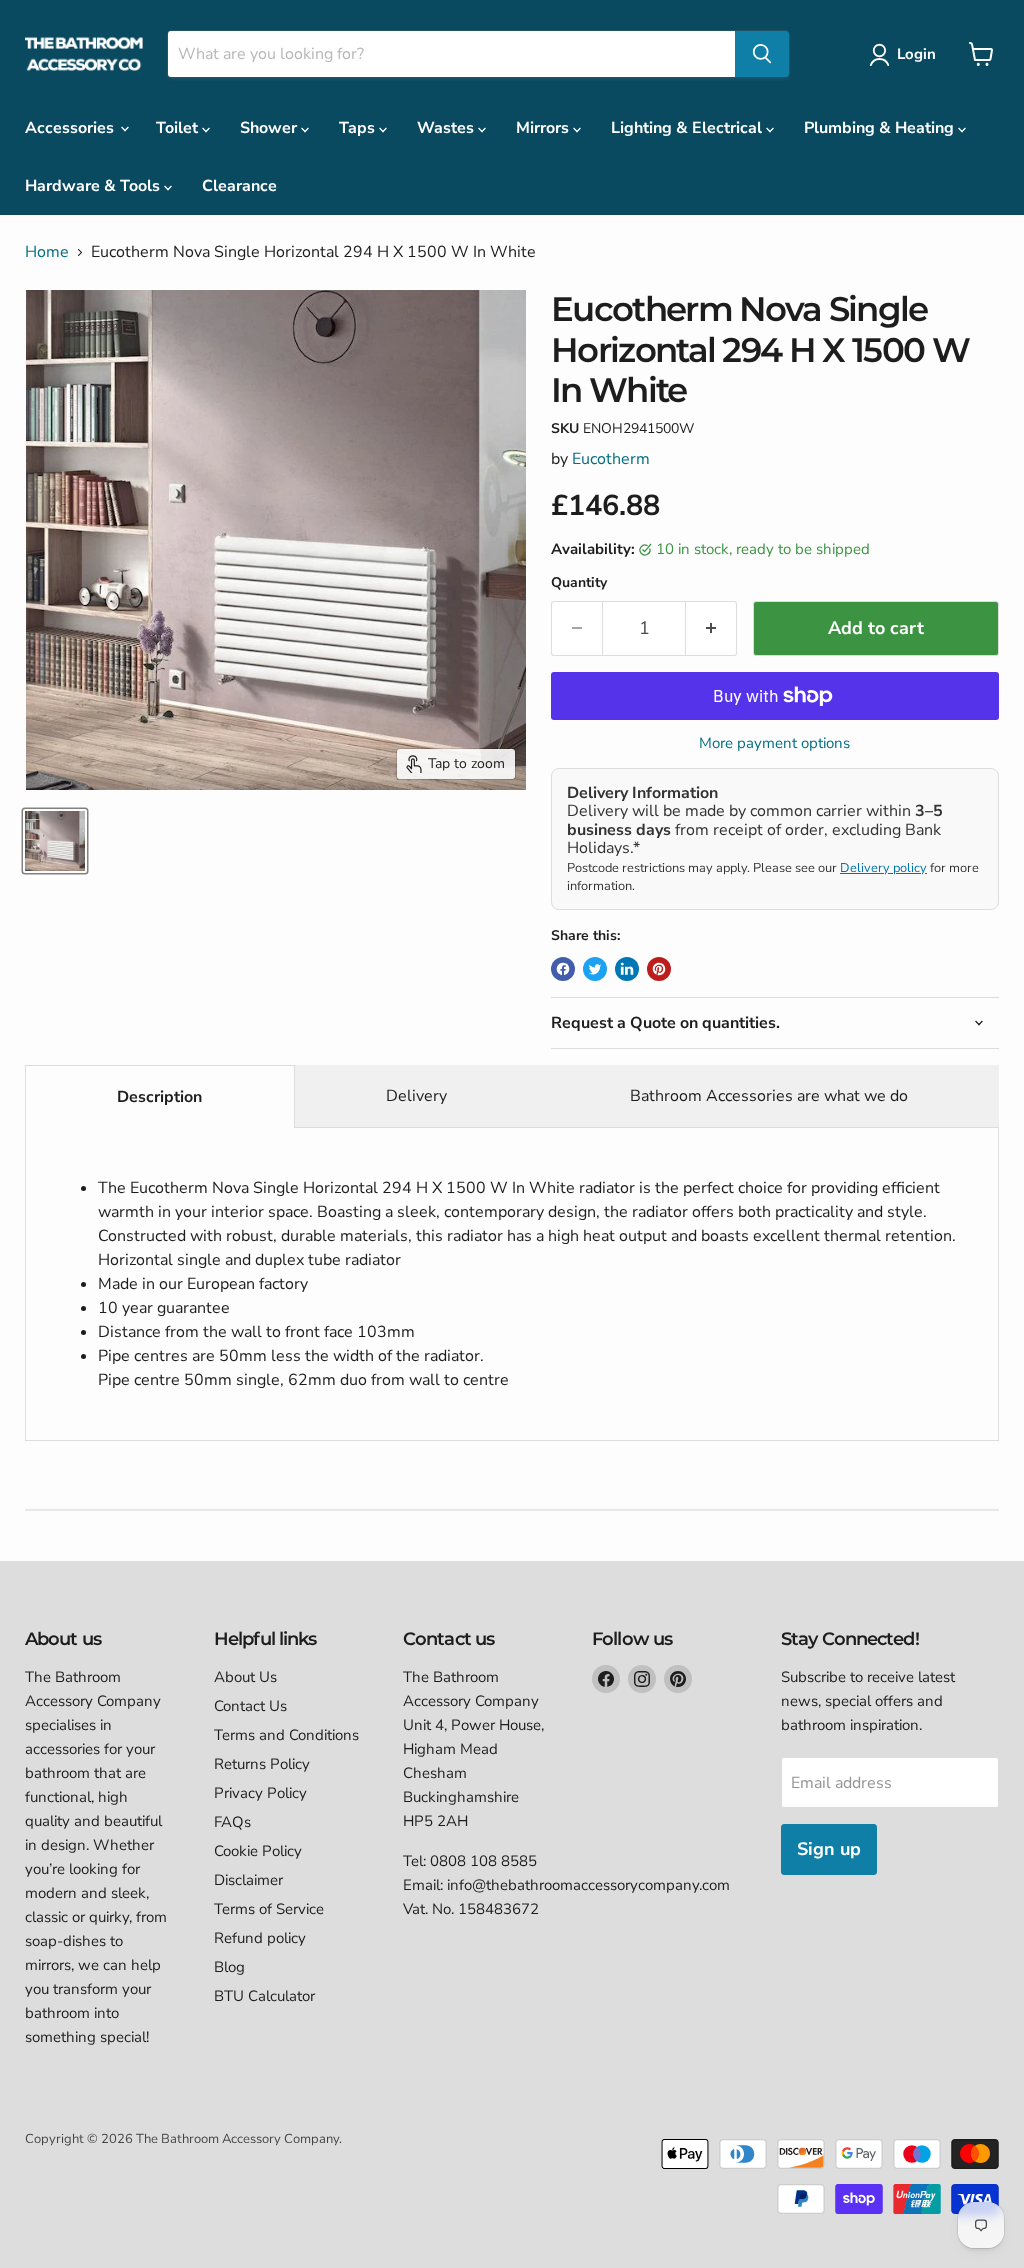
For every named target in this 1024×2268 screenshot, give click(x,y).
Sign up (829, 1849)
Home (47, 252)
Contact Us (250, 1706)
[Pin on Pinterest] (659, 969)
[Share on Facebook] (563, 969)
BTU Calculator (264, 1996)
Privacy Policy (260, 1793)
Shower (270, 128)
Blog (229, 1967)
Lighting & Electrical (688, 128)
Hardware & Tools (94, 186)
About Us (245, 1677)
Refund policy (260, 1938)
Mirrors (544, 128)
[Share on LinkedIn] (627, 969)
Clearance (239, 186)
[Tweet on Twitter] (595, 969)
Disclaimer (248, 1880)
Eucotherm (611, 459)
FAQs (232, 1822)
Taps (359, 128)
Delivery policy (883, 868)
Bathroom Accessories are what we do (769, 1096)
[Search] (762, 54)
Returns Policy (262, 1764)
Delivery (416, 1096)
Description (159, 1097)
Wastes (447, 128)
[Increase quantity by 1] (711, 628)
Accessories (71, 128)
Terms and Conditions (286, 1735)
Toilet (179, 128)
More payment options (774, 743)
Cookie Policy (258, 1851)
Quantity (579, 583)
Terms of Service (269, 1909)
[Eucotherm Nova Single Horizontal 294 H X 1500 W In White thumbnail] (55, 841)
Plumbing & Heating (881, 128)
